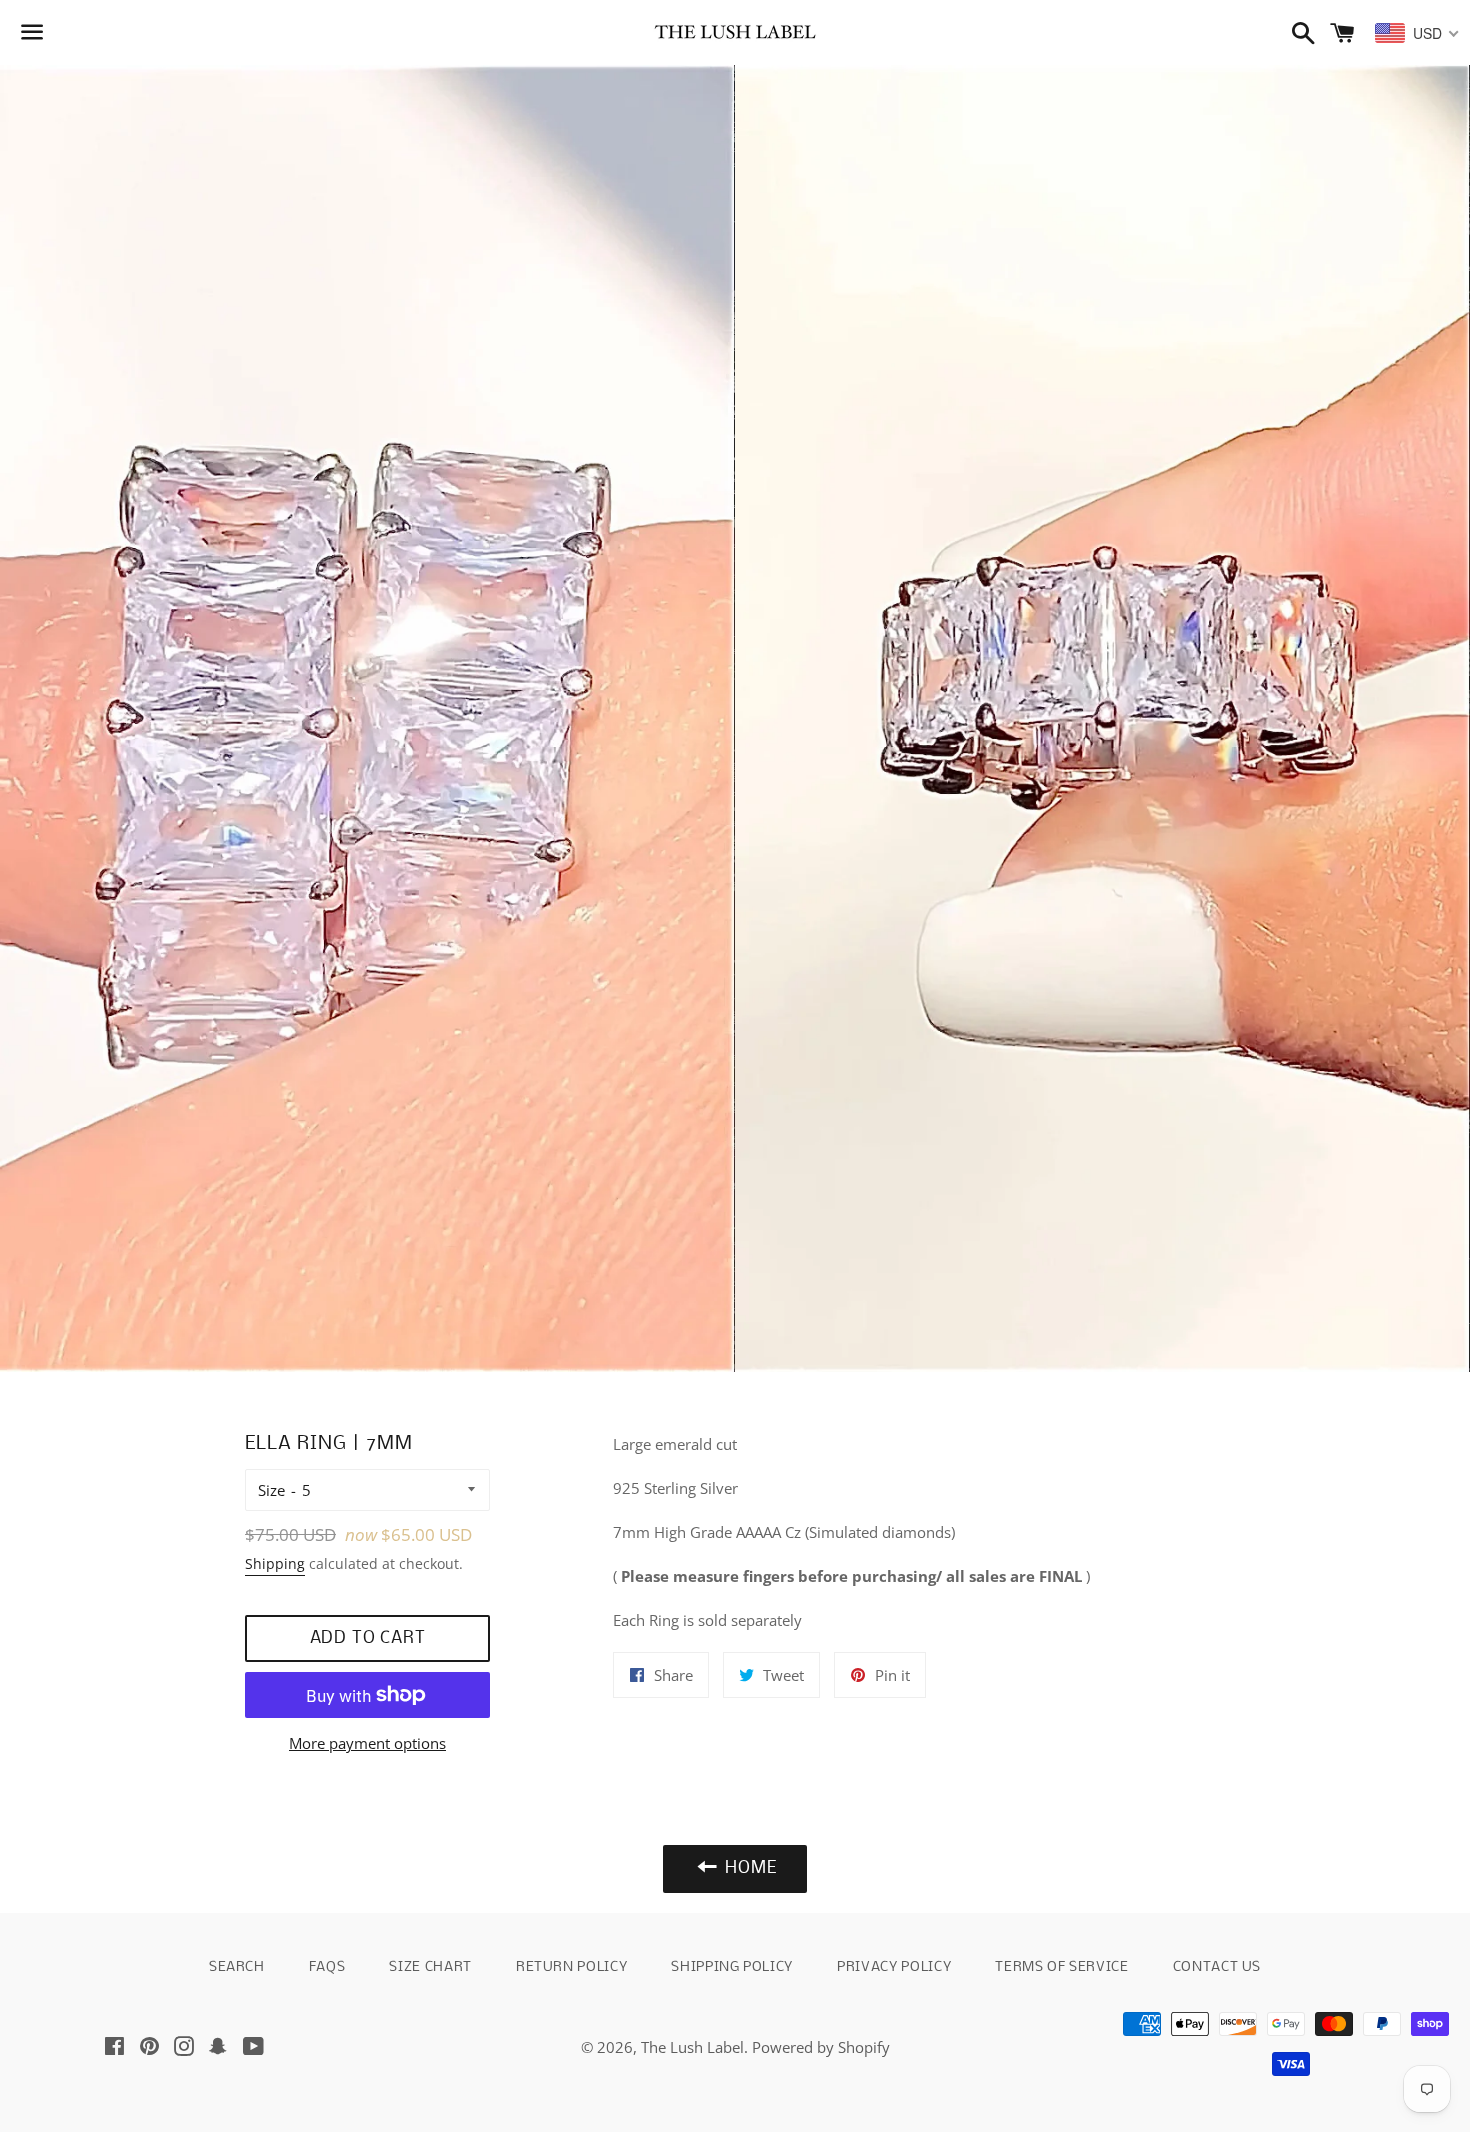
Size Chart (430, 1967)
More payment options (367, 1743)
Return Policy (571, 1967)
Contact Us (1217, 1967)
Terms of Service (1061, 1967)
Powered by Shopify (821, 2047)
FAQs (327, 1967)
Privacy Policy (894, 1967)
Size (271, 1490)
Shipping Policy (732, 1967)
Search (237, 1967)
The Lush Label (692, 2047)
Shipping (275, 1563)
